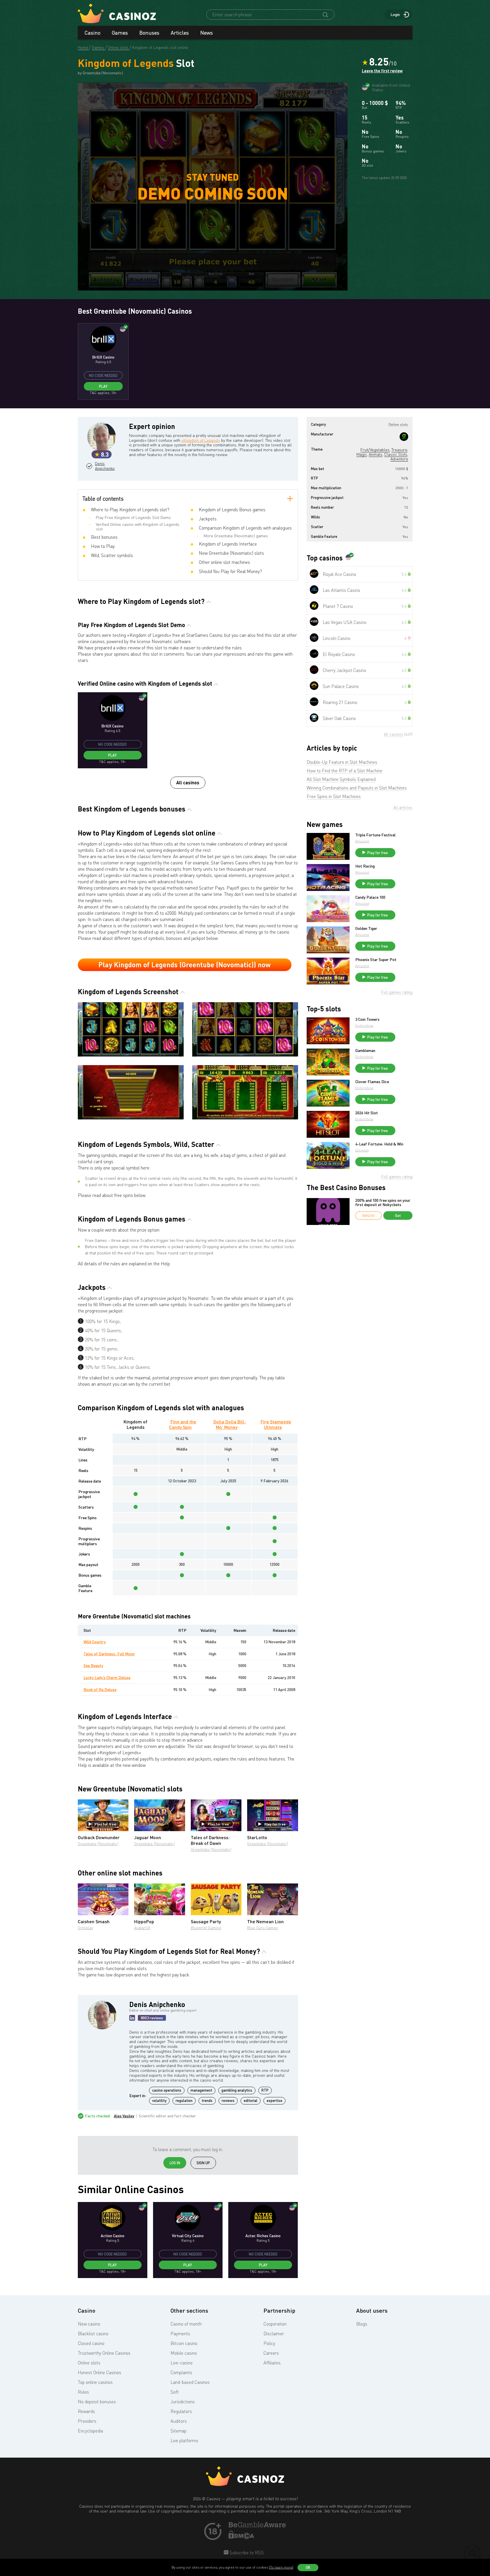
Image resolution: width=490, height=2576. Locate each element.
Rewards (86, 2411)
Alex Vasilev (124, 2116)
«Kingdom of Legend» (201, 440)
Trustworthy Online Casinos (104, 2353)
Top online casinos (95, 2382)
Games (120, 33)
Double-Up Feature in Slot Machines (342, 762)
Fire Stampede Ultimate (276, 1424)
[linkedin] (132, 2018)
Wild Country (95, 1642)
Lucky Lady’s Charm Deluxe (107, 1677)
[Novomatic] (404, 437)
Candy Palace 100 (370, 897)
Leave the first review (382, 71)
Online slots (89, 2363)
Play (103, 386)
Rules (83, 2392)
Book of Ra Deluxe (100, 1689)
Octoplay (86, 1928)
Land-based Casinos (190, 2382)
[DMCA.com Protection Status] (241, 2537)
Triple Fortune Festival (375, 835)
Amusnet (362, 841)
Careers (271, 2353)
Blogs (362, 2324)
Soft (175, 2392)
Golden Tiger (366, 928)
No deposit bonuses (97, 2402)
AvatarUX (142, 1928)
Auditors (179, 2421)
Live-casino (181, 2363)
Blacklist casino (93, 2334)
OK (308, 2567)
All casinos (188, 782)
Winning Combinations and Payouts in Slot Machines (357, 788)
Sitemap (178, 2431)
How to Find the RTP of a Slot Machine (345, 771)
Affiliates (272, 2363)
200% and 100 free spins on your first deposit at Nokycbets (383, 1203)
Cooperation (275, 2324)
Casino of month (186, 2324)
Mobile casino (184, 2353)
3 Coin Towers (367, 1019)
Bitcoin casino (184, 2343)
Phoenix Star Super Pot (376, 960)
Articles (180, 33)
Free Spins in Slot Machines (334, 796)
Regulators (181, 2411)
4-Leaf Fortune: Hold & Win (379, 1144)
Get (398, 1216)
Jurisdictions (183, 2402)
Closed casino (91, 2343)
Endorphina (364, 1026)
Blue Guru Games (263, 1928)
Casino (93, 33)
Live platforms (184, 2440)
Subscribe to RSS (246, 2553)
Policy (269, 2343)
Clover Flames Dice (372, 1082)
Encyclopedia (90, 2431)
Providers (87, 2421)
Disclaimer (274, 2334)
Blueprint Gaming (206, 1928)
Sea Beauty (93, 1665)
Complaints (181, 2372)
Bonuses (149, 33)
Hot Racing (365, 866)
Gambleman (365, 1051)
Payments (180, 2334)
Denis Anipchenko (104, 466)
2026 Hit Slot (367, 1113)
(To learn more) (281, 2567)
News (207, 33)
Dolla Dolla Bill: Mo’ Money (230, 1424)
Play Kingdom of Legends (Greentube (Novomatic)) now (185, 965)
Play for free (105, 1824)
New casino (89, 2324)
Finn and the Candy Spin (183, 1424)
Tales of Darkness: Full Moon (109, 1654)
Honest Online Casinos (100, 2372)
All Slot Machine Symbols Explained (341, 779)
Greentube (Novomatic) (98, 1844)
